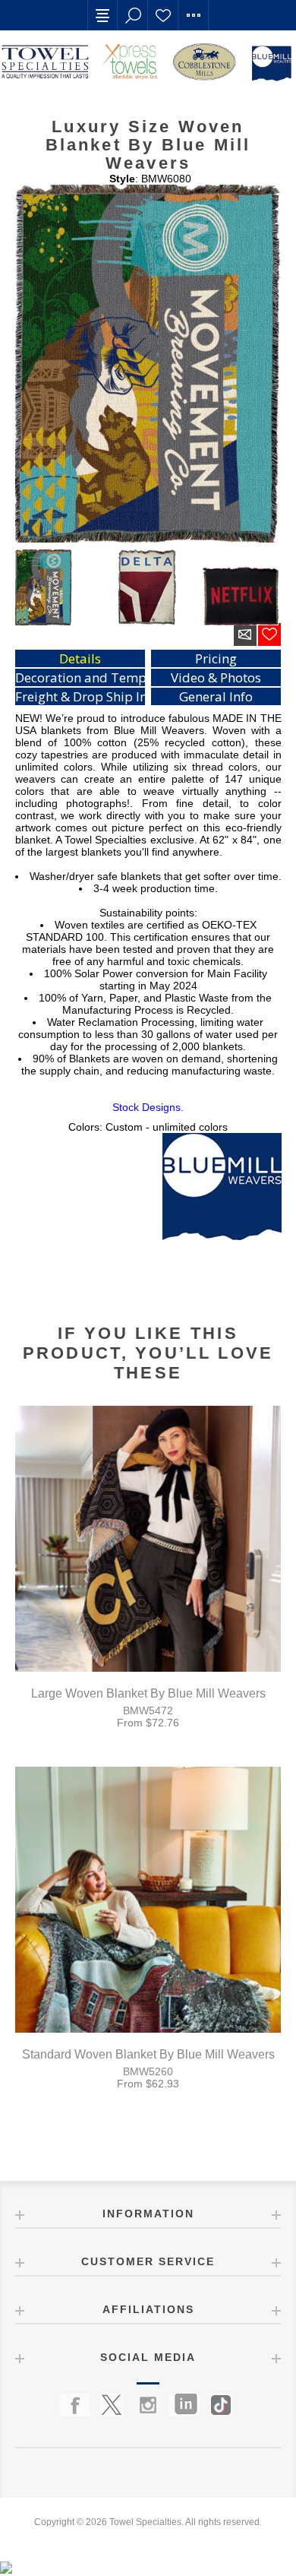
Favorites (163, 15)
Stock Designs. (148, 1107)
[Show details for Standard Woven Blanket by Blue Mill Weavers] (148, 1900)
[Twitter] (112, 2405)
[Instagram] (148, 2405)
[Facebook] (75, 2405)
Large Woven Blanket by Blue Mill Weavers (148, 1693)
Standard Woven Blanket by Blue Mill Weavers (148, 2054)
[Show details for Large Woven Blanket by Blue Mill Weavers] (148, 1539)
